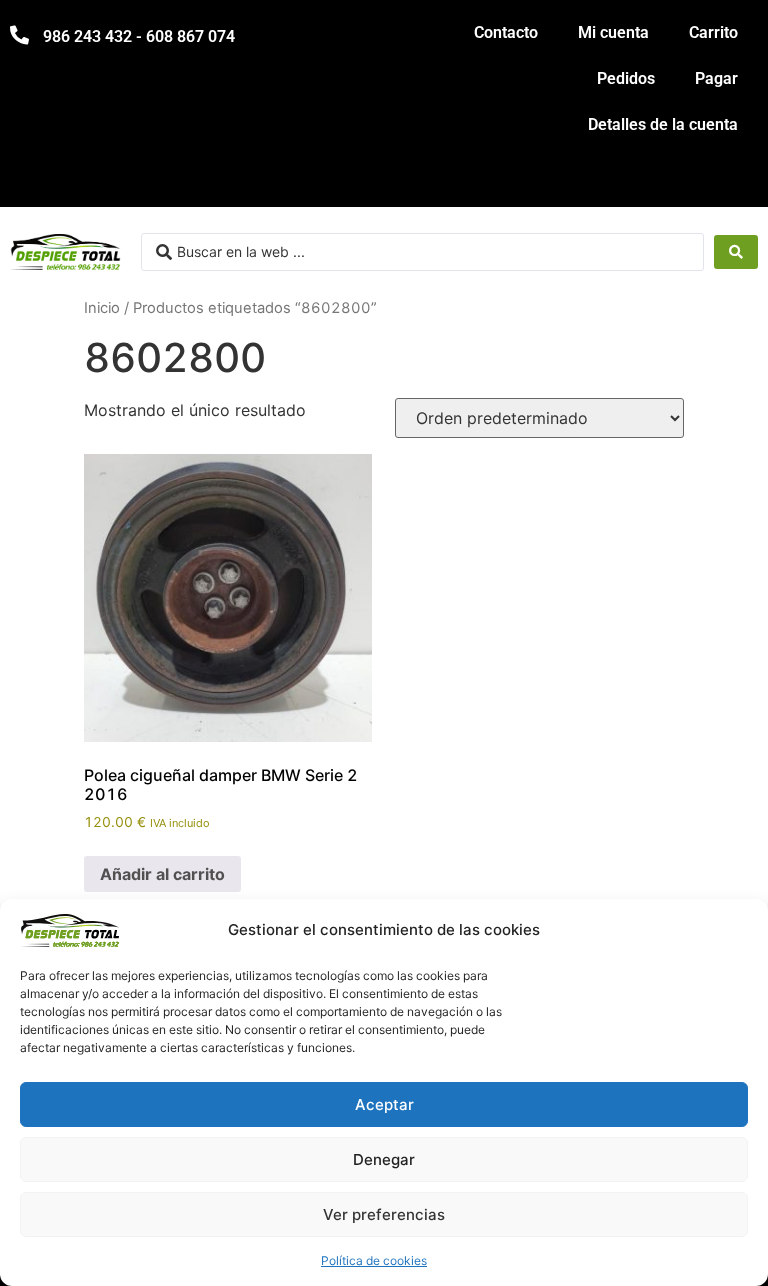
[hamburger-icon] (735, 182)
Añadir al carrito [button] (162, 874)
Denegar (384, 1159)
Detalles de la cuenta (663, 124)
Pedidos (626, 78)
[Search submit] (736, 252)
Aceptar (384, 1104)
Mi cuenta (613, 32)
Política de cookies (374, 1260)
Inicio (102, 308)
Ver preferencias (384, 1214)
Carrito (713, 32)
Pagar (716, 78)
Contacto (506, 32)
